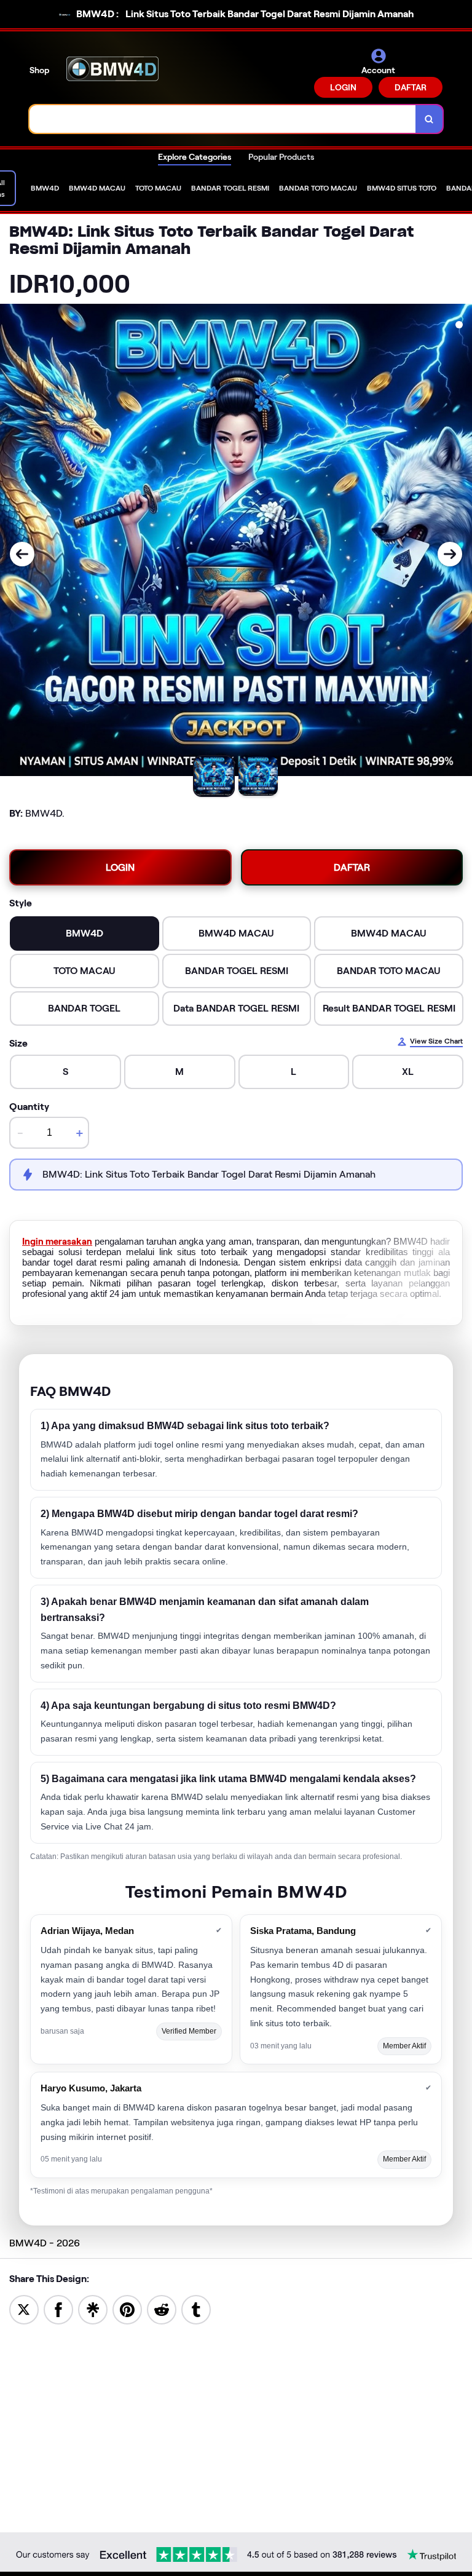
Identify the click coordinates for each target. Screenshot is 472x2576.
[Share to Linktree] (93, 2309)
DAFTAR (411, 87)
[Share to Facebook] (58, 2309)
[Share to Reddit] (162, 2309)
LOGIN (343, 87)
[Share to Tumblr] (196, 2309)
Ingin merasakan (57, 1242)
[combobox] (223, 119)
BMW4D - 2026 (45, 2243)
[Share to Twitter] (24, 2309)
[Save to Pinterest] (127, 2309)
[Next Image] (450, 554)
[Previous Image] (22, 554)
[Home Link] (112, 73)
